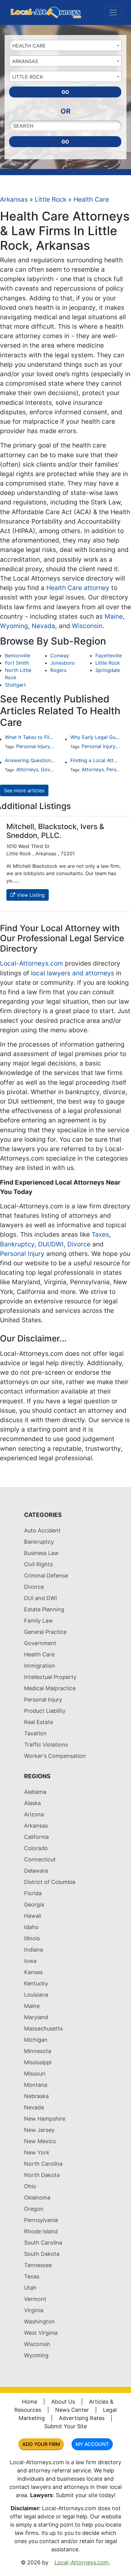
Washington (39, 2322)
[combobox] (65, 45)
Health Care (91, 199)
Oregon (34, 2209)
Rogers (58, 670)
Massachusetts (43, 2028)
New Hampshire (45, 2119)
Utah (30, 2288)
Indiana (34, 1950)
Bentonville (18, 655)
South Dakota (42, 2254)
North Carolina (43, 2164)
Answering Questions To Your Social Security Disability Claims (30, 760)
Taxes (100, 1234)
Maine (114, 616)
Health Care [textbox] (29, 46)
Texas (32, 2276)
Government (55, 769)
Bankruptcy (17, 1244)
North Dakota (42, 2175)
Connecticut (40, 1859)
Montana (36, 2085)
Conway (60, 655)
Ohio (30, 2186)
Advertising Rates (82, 2418)
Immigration (40, 1666)
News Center (72, 2410)
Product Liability (45, 1711)
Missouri (35, 2074)
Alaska (32, 1803)
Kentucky (36, 1983)
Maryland (36, 2017)
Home (30, 2402)
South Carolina (43, 2243)
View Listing (30, 895)
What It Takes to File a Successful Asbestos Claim (30, 737)
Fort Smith (17, 663)
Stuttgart (15, 685)
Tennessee (38, 2265)
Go (65, 92)
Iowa (30, 1961)
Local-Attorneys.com (32, 963)
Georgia (34, 1905)
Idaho (31, 1927)
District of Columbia (50, 1882)
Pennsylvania (41, 2220)
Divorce (79, 1244)
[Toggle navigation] (113, 12)
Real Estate (39, 1722)
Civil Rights (38, 1564)
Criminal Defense (46, 1576)
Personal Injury (33, 746)
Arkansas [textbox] (25, 61)
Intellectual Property (50, 1677)
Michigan (36, 2040)
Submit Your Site (65, 2426)
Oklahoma (37, 2198)
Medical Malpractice (50, 1688)
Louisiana (36, 1995)
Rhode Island (41, 2231)
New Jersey (39, 2130)
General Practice (45, 1632)
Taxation (35, 1733)
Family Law (39, 1621)
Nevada (43, 626)
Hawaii (33, 1916)
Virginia (34, 2310)
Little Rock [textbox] (28, 77)
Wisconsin (87, 626)
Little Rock (51, 199)
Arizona (34, 1814)
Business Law (41, 1553)
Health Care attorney (78, 588)
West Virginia (41, 2333)
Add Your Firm (41, 2444)
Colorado (36, 1848)
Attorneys (27, 769)
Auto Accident (42, 1530)
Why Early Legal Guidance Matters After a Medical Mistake (96, 737)
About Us (63, 2402)
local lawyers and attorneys (73, 973)
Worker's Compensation (55, 1756)
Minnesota (38, 2051)
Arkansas (14, 199)
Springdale (108, 670)
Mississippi (38, 2062)
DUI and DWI (41, 1598)
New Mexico (40, 2141)
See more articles (24, 790)
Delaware (36, 1871)
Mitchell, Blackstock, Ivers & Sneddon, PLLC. (55, 831)
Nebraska (36, 2096)
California (36, 1837)
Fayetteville (109, 655)
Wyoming (14, 626)
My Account (92, 2444)
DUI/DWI (51, 1244)
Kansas (33, 1972)
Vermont (35, 2299)
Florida (33, 1893)
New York (37, 2152)
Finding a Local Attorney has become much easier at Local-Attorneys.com (96, 760)
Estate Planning (44, 1609)
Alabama (35, 1792)
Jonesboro (63, 663)
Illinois (32, 1938)
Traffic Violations (46, 1745)
